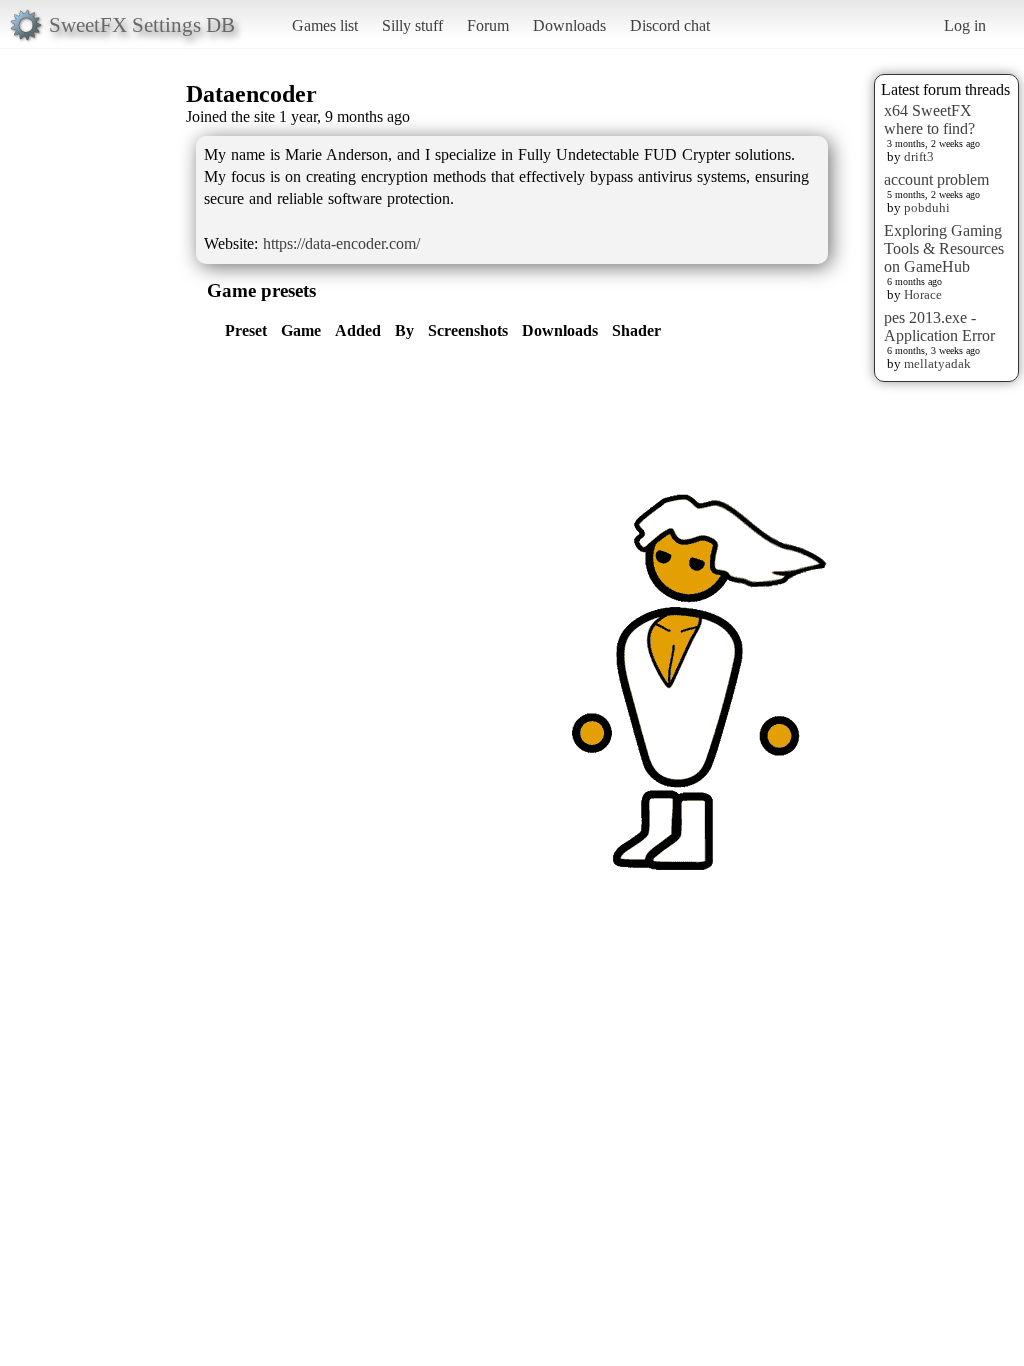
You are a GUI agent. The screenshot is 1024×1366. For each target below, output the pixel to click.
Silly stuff (412, 25)
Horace (923, 294)
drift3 (919, 156)
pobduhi (927, 207)
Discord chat (670, 25)
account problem (936, 179)
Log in (965, 25)
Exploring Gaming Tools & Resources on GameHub (944, 248)
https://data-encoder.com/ (341, 243)
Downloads (569, 25)
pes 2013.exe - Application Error (939, 326)
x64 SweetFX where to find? (929, 119)
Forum (488, 25)
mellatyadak (937, 363)
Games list (325, 25)
